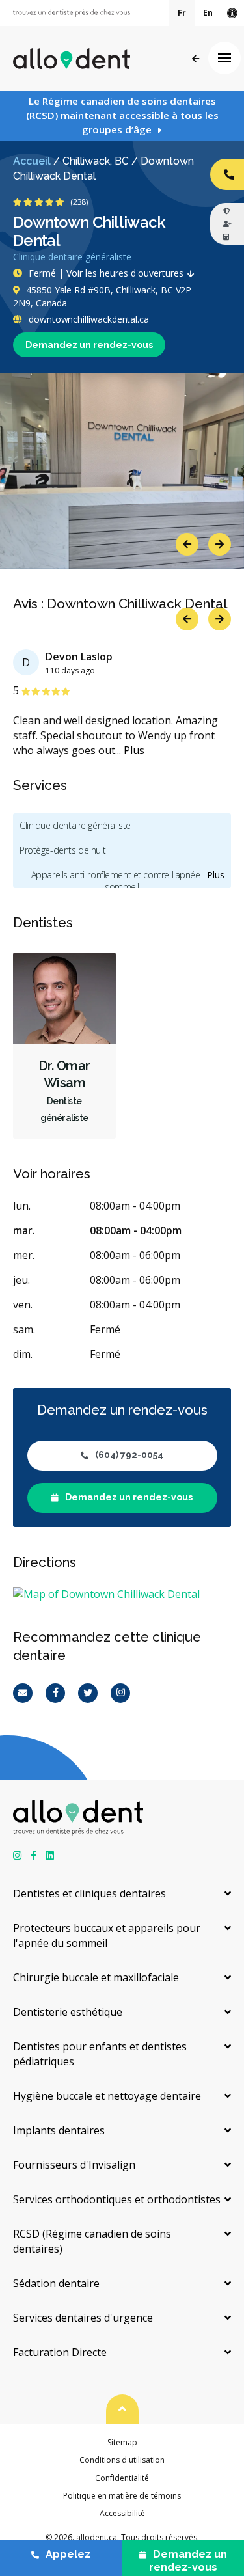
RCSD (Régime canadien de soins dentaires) (92, 2241)
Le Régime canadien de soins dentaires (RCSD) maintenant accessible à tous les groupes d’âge (122, 115)
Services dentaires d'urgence (83, 2318)
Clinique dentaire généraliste (75, 825)
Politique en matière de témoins (122, 2496)
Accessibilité (122, 2513)
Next (220, 544)
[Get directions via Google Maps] (122, 1594)
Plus (134, 750)
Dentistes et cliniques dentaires (89, 1893)
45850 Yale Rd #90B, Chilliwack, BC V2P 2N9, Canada (102, 296)
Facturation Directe (60, 2352)
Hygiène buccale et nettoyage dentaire (107, 2096)
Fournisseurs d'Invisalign (74, 2165)
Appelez (68, 2554)
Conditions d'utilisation (122, 2460)
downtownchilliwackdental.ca (88, 319)
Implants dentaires (59, 2130)
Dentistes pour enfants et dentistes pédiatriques (100, 2054)
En (208, 13)
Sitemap (122, 2442)
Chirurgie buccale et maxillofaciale (96, 1977)
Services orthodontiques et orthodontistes (117, 2199)
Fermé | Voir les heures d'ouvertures (106, 273)
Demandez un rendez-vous (89, 345)
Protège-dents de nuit (62, 850)
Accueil (32, 161)
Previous (187, 544)
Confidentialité (122, 2478)
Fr (182, 13)
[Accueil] (72, 59)
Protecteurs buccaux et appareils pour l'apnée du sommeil (107, 1935)
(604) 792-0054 (129, 1455)
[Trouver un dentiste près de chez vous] (72, 13)
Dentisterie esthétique (68, 2012)
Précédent (196, 59)
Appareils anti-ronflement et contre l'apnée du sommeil (122, 881)
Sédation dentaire (56, 2283)
